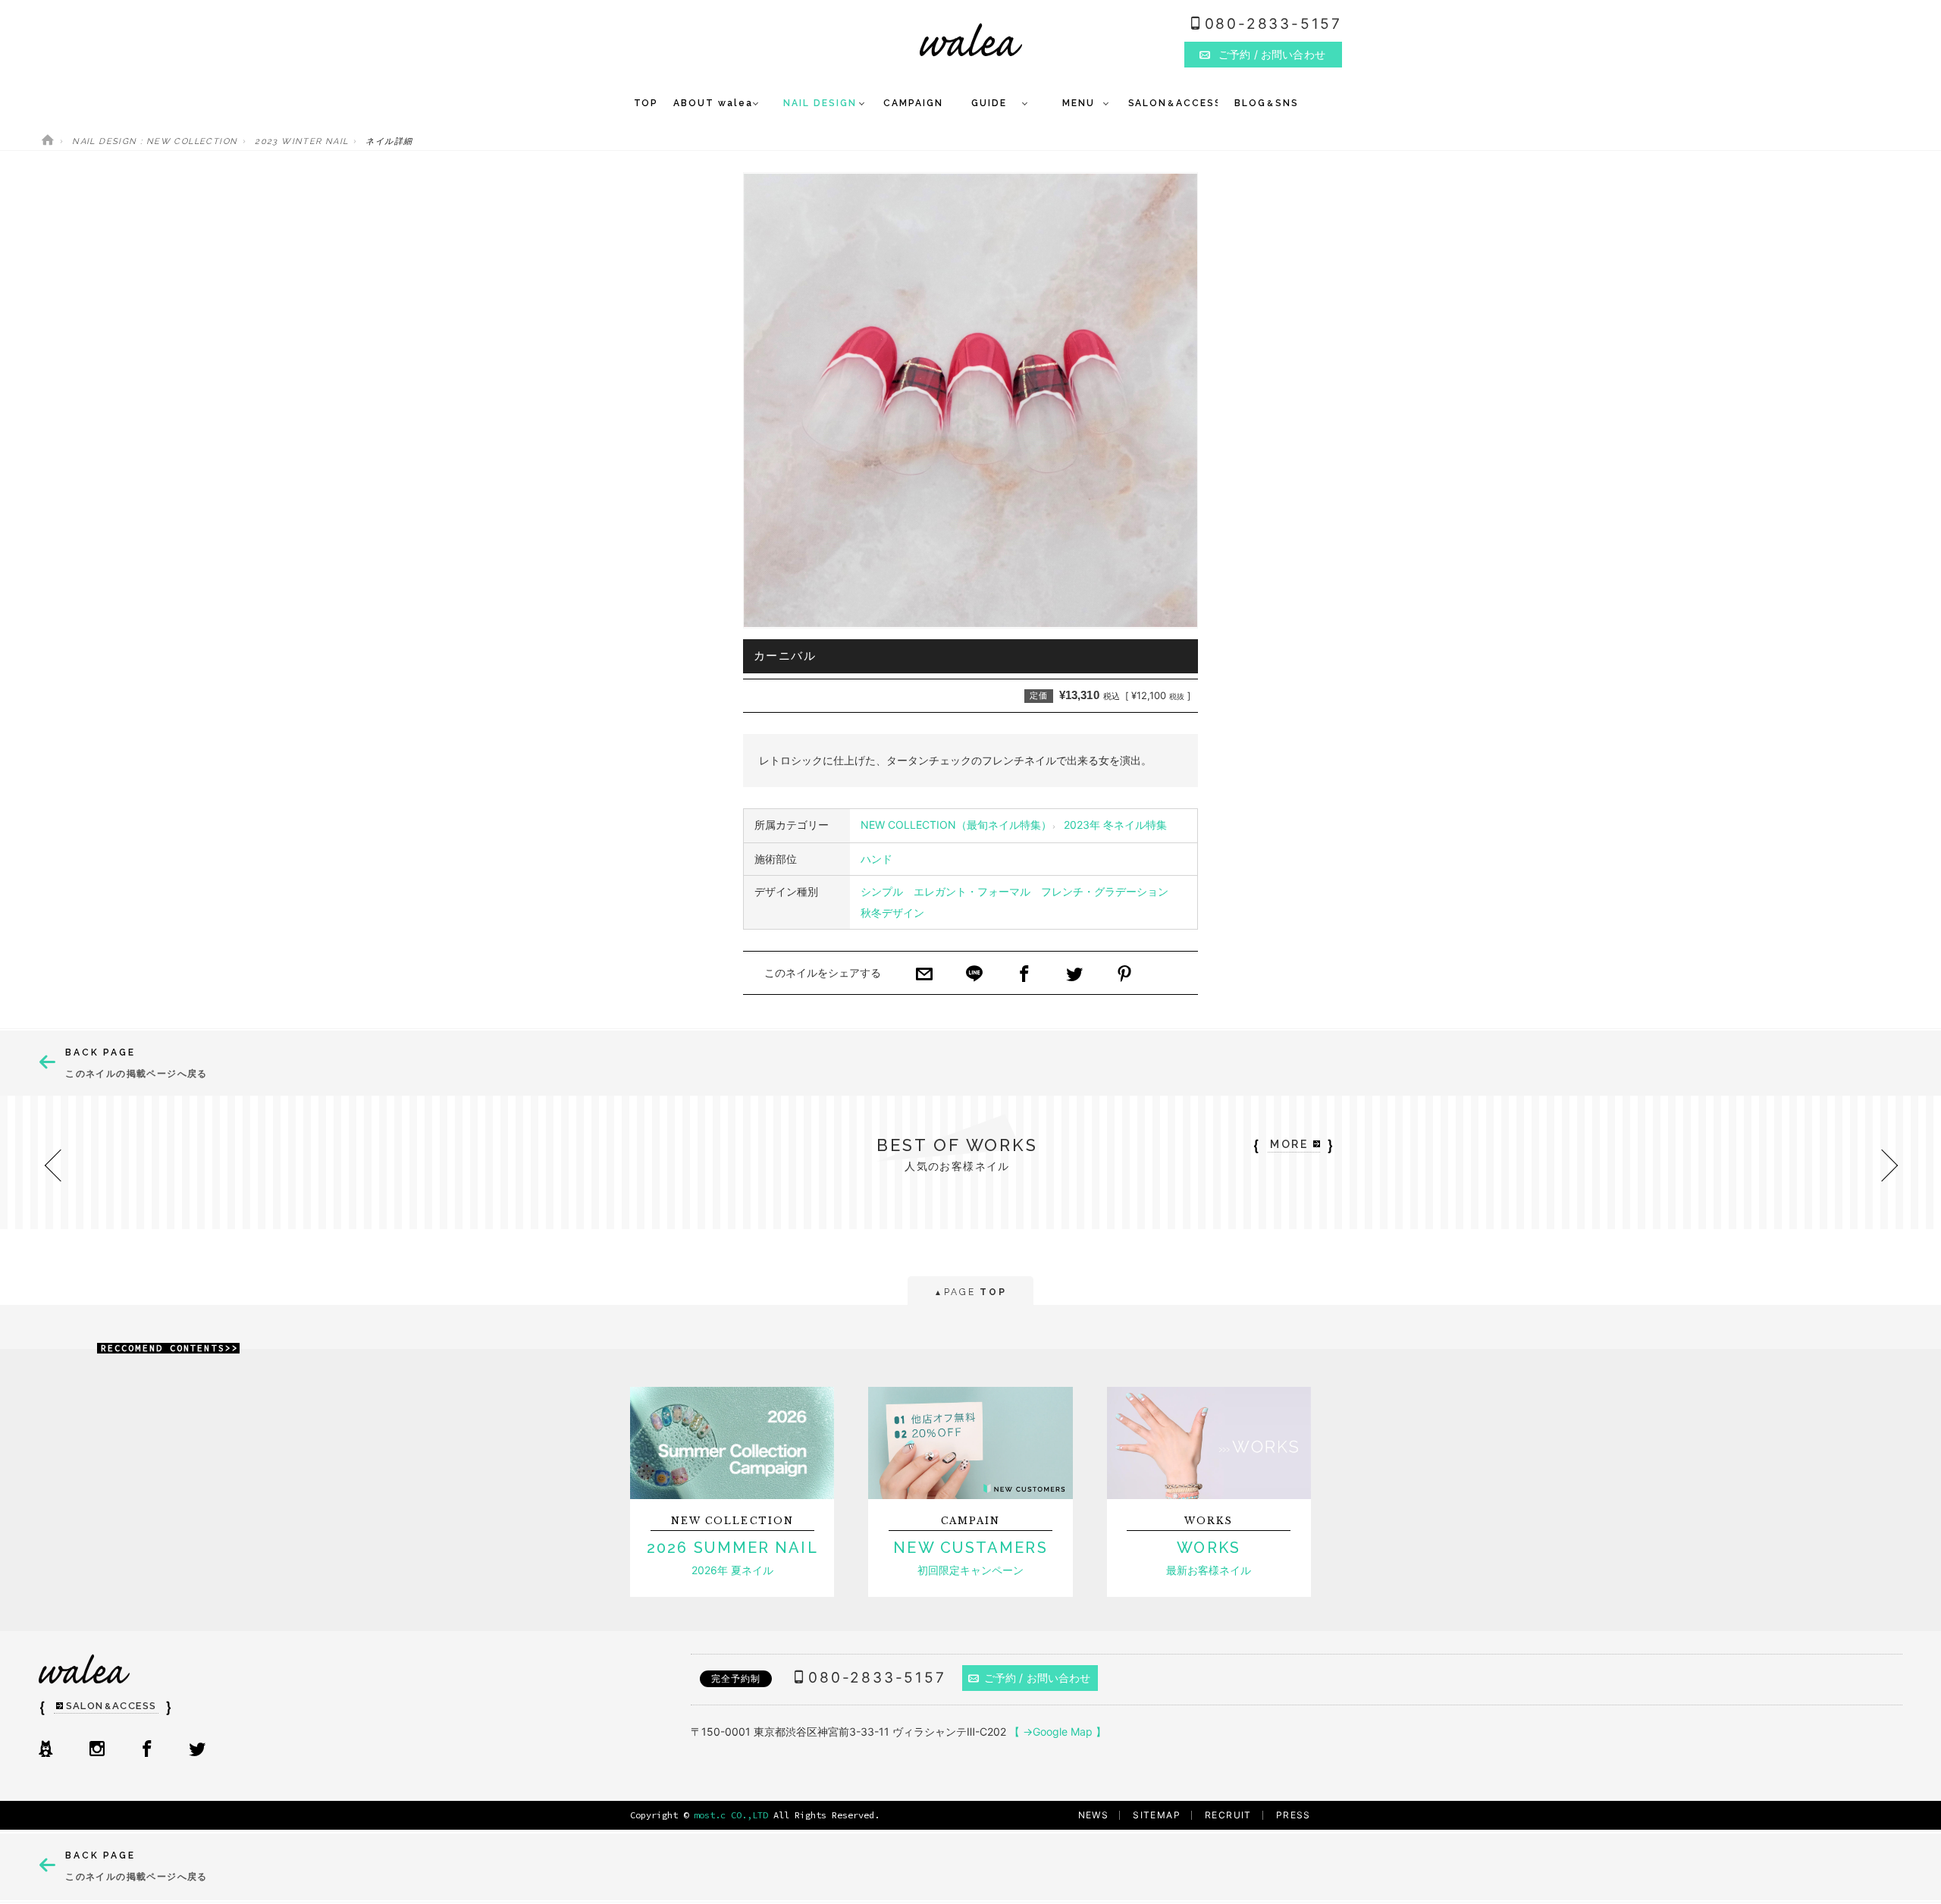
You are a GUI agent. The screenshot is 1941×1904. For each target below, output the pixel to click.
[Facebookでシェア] (1024, 975)
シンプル (882, 891)
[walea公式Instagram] (97, 1750)
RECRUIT (1228, 1815)
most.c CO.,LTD (731, 1815)
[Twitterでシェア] (1074, 975)
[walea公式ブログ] (45, 1750)
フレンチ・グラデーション (1105, 891)
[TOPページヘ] (48, 141)
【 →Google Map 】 (1058, 1731)
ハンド (876, 859)
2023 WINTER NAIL (301, 141)
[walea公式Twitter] (197, 1750)
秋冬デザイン (892, 913)
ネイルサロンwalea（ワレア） (971, 40)
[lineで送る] (974, 975)
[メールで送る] (924, 975)
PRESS (1293, 1815)
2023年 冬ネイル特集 (1115, 825)
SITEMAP (1157, 1815)
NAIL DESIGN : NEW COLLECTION (155, 141)
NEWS (1094, 1815)
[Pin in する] (1124, 975)
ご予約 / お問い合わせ (1038, 1678)
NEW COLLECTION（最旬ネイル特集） (956, 825)
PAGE (970, 1292)
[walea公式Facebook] (147, 1750)
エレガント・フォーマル (972, 891)
